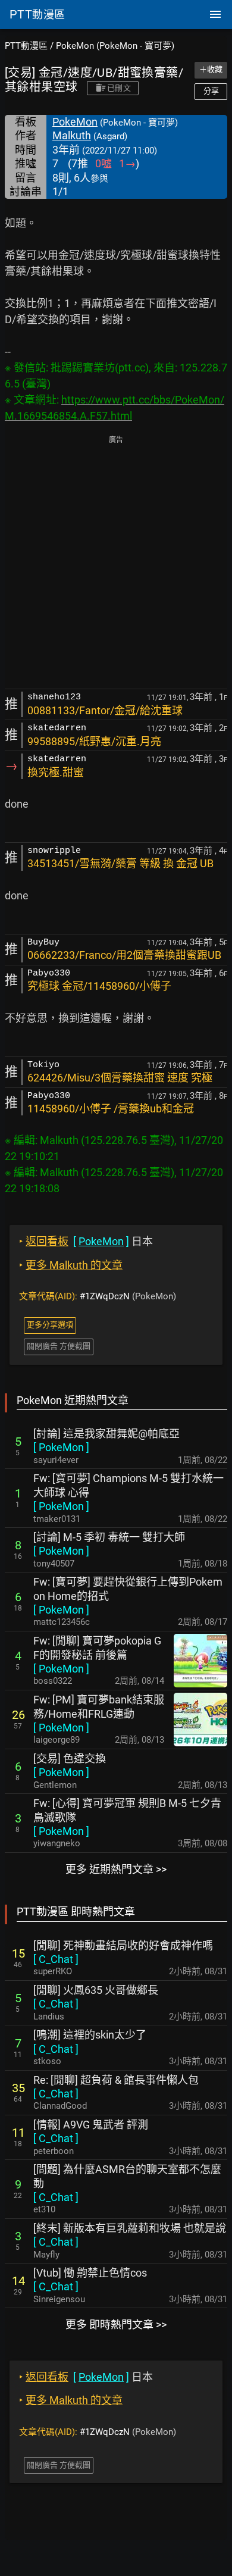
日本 (86, 1241)
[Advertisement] (116, 563)
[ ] (61, 1447)
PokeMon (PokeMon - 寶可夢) (115, 46)
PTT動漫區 (26, 46)
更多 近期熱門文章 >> (116, 1869)
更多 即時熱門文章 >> (116, 2325)
